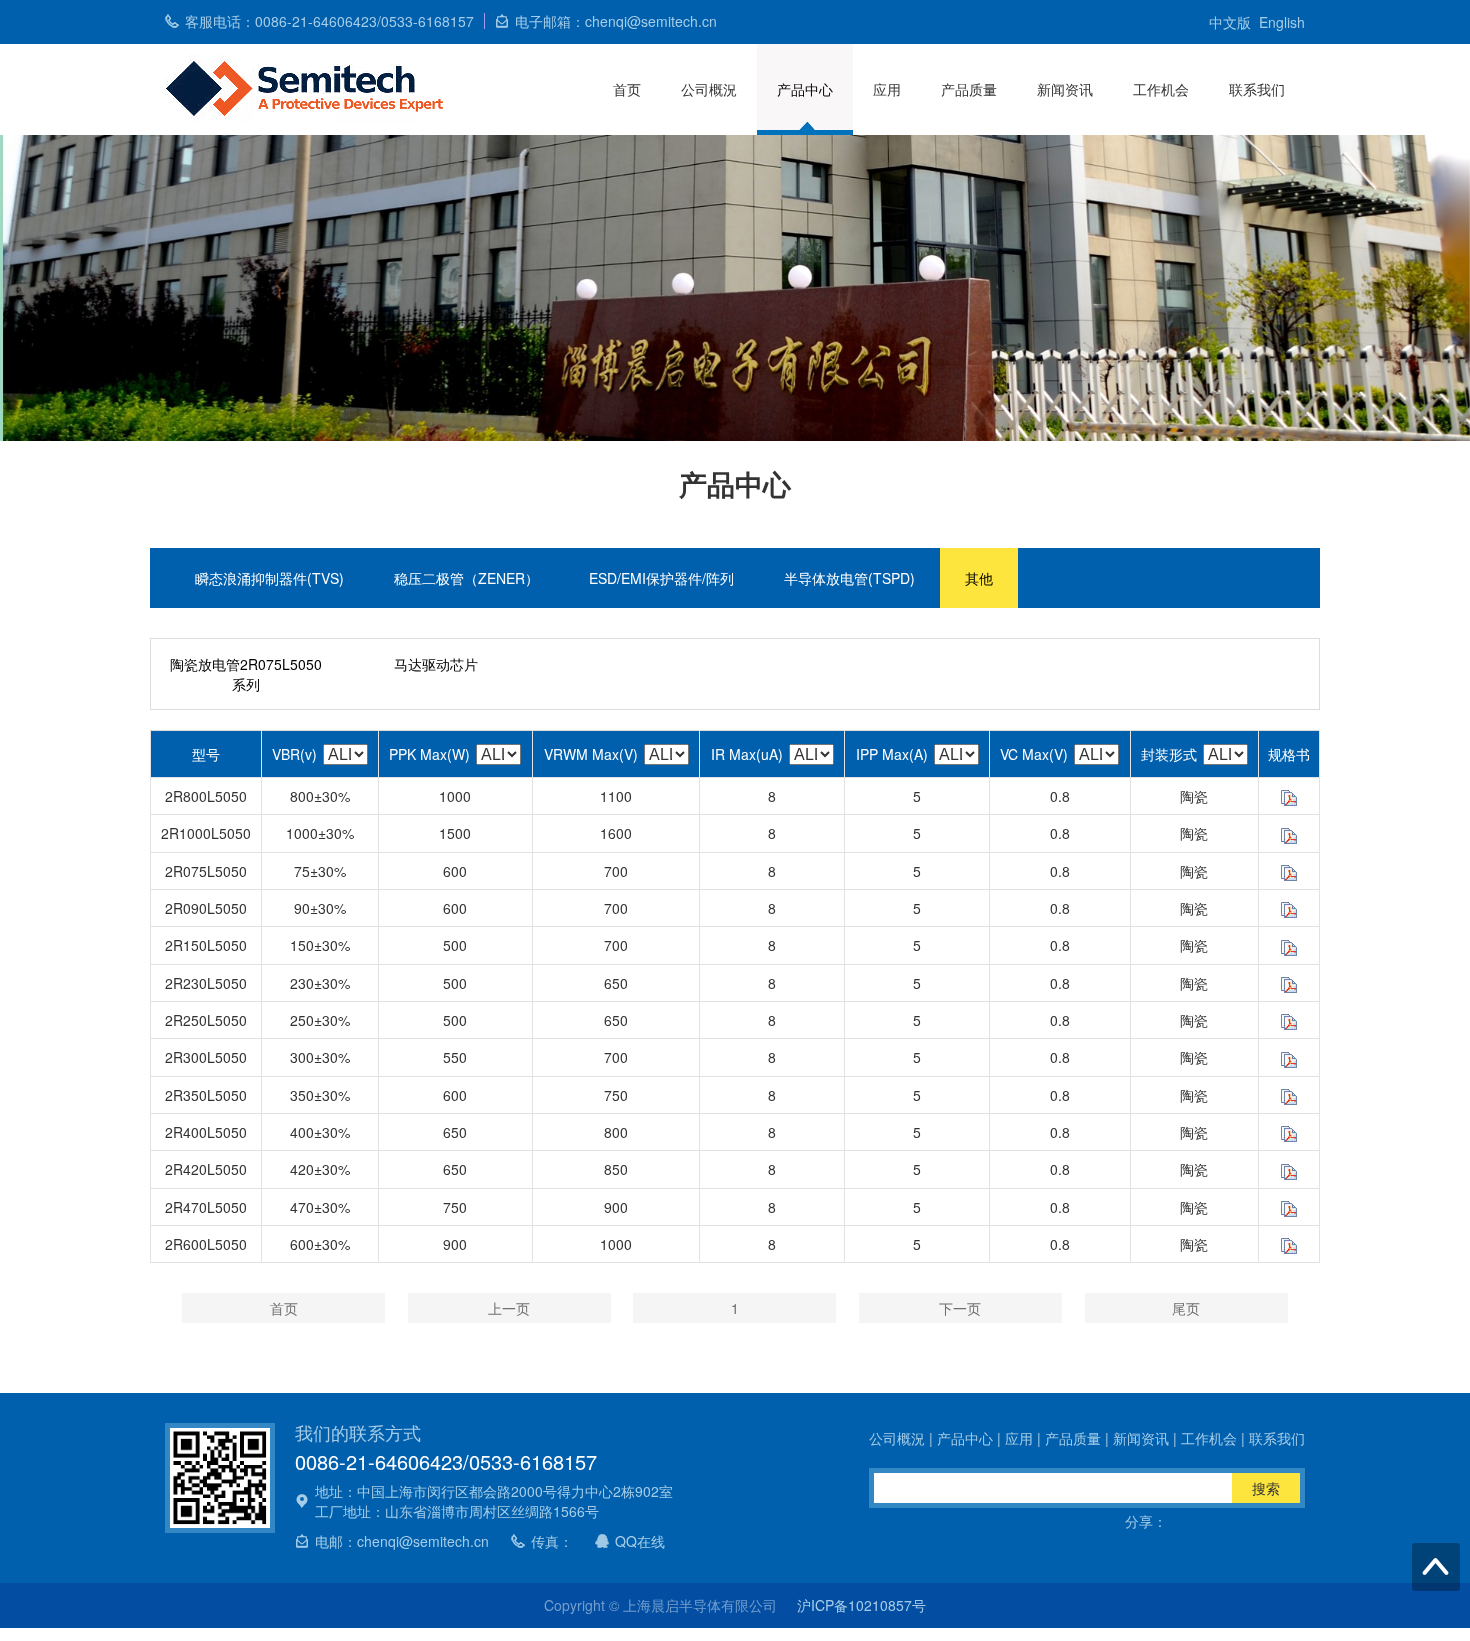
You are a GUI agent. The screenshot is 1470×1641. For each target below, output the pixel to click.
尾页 (1186, 1308)
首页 (627, 89)
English (1282, 22)
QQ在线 (640, 1541)
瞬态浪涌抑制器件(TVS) (269, 578)
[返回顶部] (1436, 1567)
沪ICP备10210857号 (861, 1605)
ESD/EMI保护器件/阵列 (661, 578)
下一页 (960, 1308)
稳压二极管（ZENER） (466, 578)
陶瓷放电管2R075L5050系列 (246, 674)
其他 (979, 578)
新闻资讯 (1065, 89)
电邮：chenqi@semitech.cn (402, 1541)
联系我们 (1257, 89)
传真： (552, 1541)
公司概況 (709, 89)
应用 (887, 89)
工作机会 (1161, 89)
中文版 (1230, 22)
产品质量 (969, 89)
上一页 (509, 1308)
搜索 (1266, 1488)
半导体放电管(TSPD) (849, 578)
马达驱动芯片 (436, 664)
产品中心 (805, 89)
